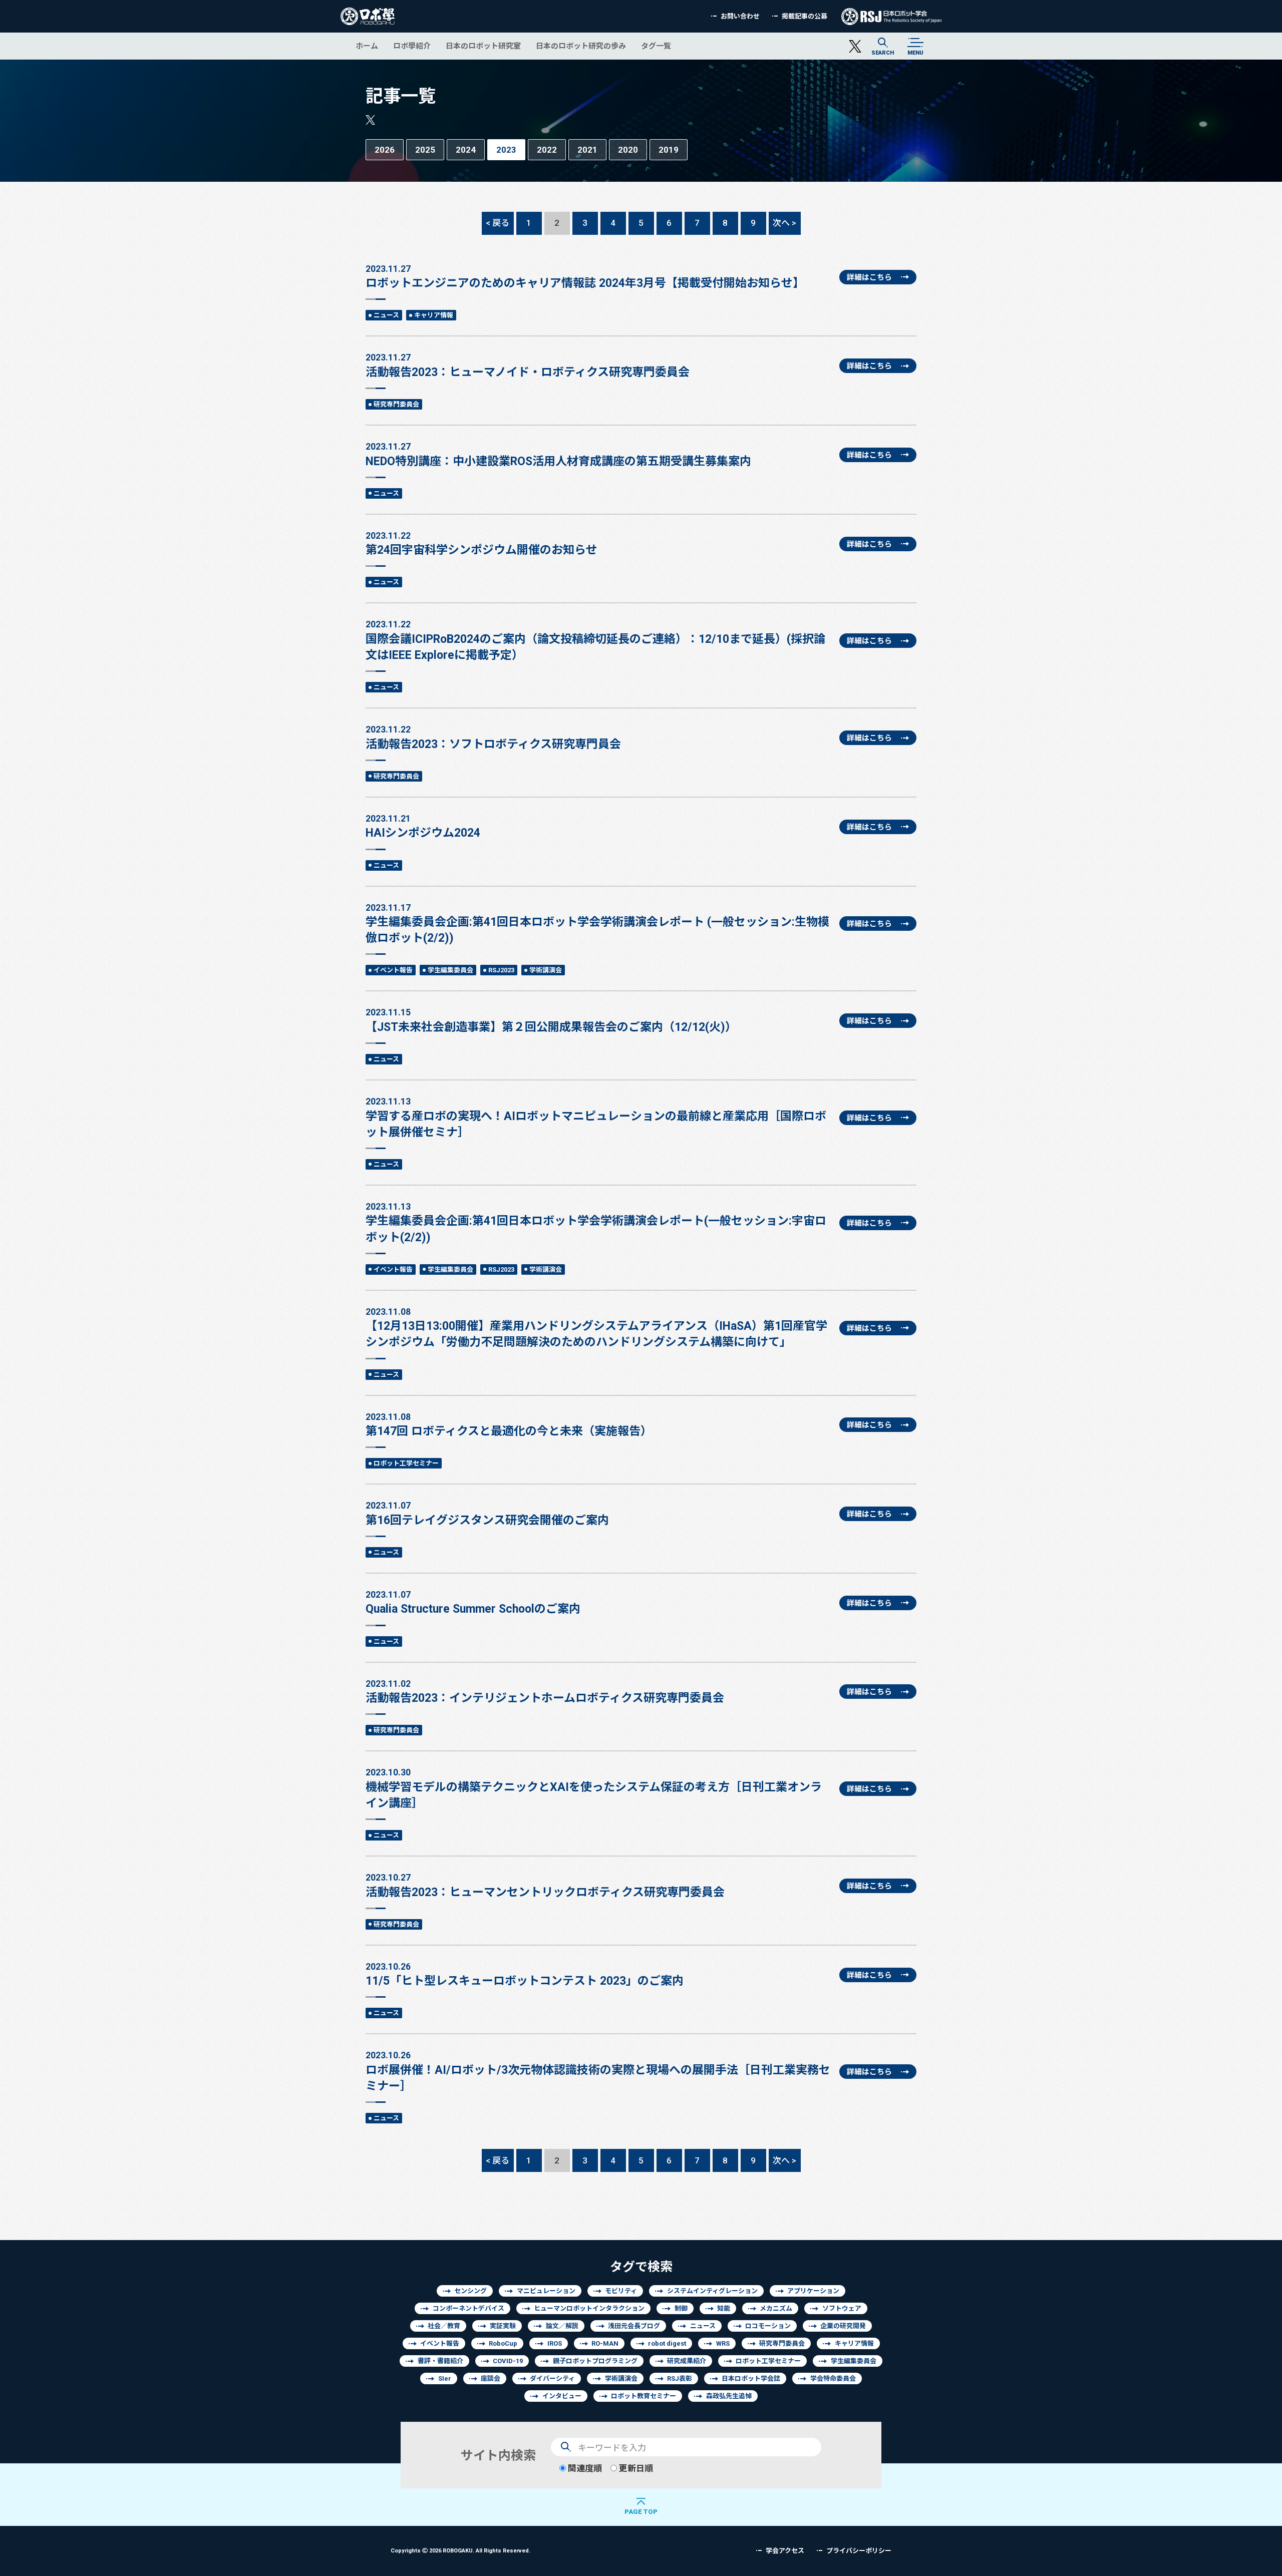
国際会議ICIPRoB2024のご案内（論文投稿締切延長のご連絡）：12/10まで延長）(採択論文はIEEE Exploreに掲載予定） (595, 640)
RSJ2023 (501, 970)
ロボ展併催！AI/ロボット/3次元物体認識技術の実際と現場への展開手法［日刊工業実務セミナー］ (598, 2071)
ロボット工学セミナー (406, 1463)
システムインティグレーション (712, 2291)
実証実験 (503, 2326)
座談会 (491, 2378)
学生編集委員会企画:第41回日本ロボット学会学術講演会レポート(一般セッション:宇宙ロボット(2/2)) (596, 1222)
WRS (723, 2343)
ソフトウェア (842, 2308)
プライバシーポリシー (859, 2551)
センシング (470, 2291)
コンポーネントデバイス (468, 2308)
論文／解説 (562, 2326)
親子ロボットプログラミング (595, 2361)
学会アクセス (785, 2551)
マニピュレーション (546, 2291)
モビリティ (621, 2291)
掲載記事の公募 (805, 16)
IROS (555, 2343)
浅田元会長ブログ (634, 2326)
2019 (669, 149)
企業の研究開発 (843, 2326)
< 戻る (498, 223)
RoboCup (503, 2343)
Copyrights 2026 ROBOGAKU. (460, 2550)
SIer (445, 2378)
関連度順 (584, 2468)
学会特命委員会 (833, 2378)
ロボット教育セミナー (644, 2396)
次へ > (784, 223)
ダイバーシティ (552, 2378)
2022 (547, 149)
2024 (466, 149)
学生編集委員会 (450, 970)
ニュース (386, 315)
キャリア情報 (434, 315)
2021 (587, 149)
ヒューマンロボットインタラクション (589, 2308)
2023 (506, 149)
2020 (628, 149)
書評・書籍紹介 (440, 2361)
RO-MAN (605, 2343)
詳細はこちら (869, 277)
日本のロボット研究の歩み (581, 46)
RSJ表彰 (680, 2378)
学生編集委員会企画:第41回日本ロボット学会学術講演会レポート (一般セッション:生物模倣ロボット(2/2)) (597, 924)
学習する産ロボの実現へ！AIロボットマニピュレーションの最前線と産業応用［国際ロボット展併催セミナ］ (596, 1117)
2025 (425, 149)
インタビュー (562, 2396)
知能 (724, 2308)
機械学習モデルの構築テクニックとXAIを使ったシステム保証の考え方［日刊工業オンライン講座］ (594, 1788)
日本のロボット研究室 (483, 46)
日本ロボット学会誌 (751, 2378)
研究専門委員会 (396, 404)
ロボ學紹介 (412, 46)
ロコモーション (768, 2326)
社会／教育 (444, 2326)
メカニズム (776, 2308)
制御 (681, 2308)
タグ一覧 (656, 46)
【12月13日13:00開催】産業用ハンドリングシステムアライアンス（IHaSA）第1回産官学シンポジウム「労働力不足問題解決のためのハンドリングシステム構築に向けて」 (596, 1328)
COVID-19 (508, 2361)
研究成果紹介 (687, 2361)
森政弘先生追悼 (729, 2396)
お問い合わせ (740, 16)
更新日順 (635, 2468)
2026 (385, 149)
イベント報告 (393, 970)
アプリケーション (813, 2291)
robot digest (667, 2343)
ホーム (367, 46)
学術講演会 (546, 970)
